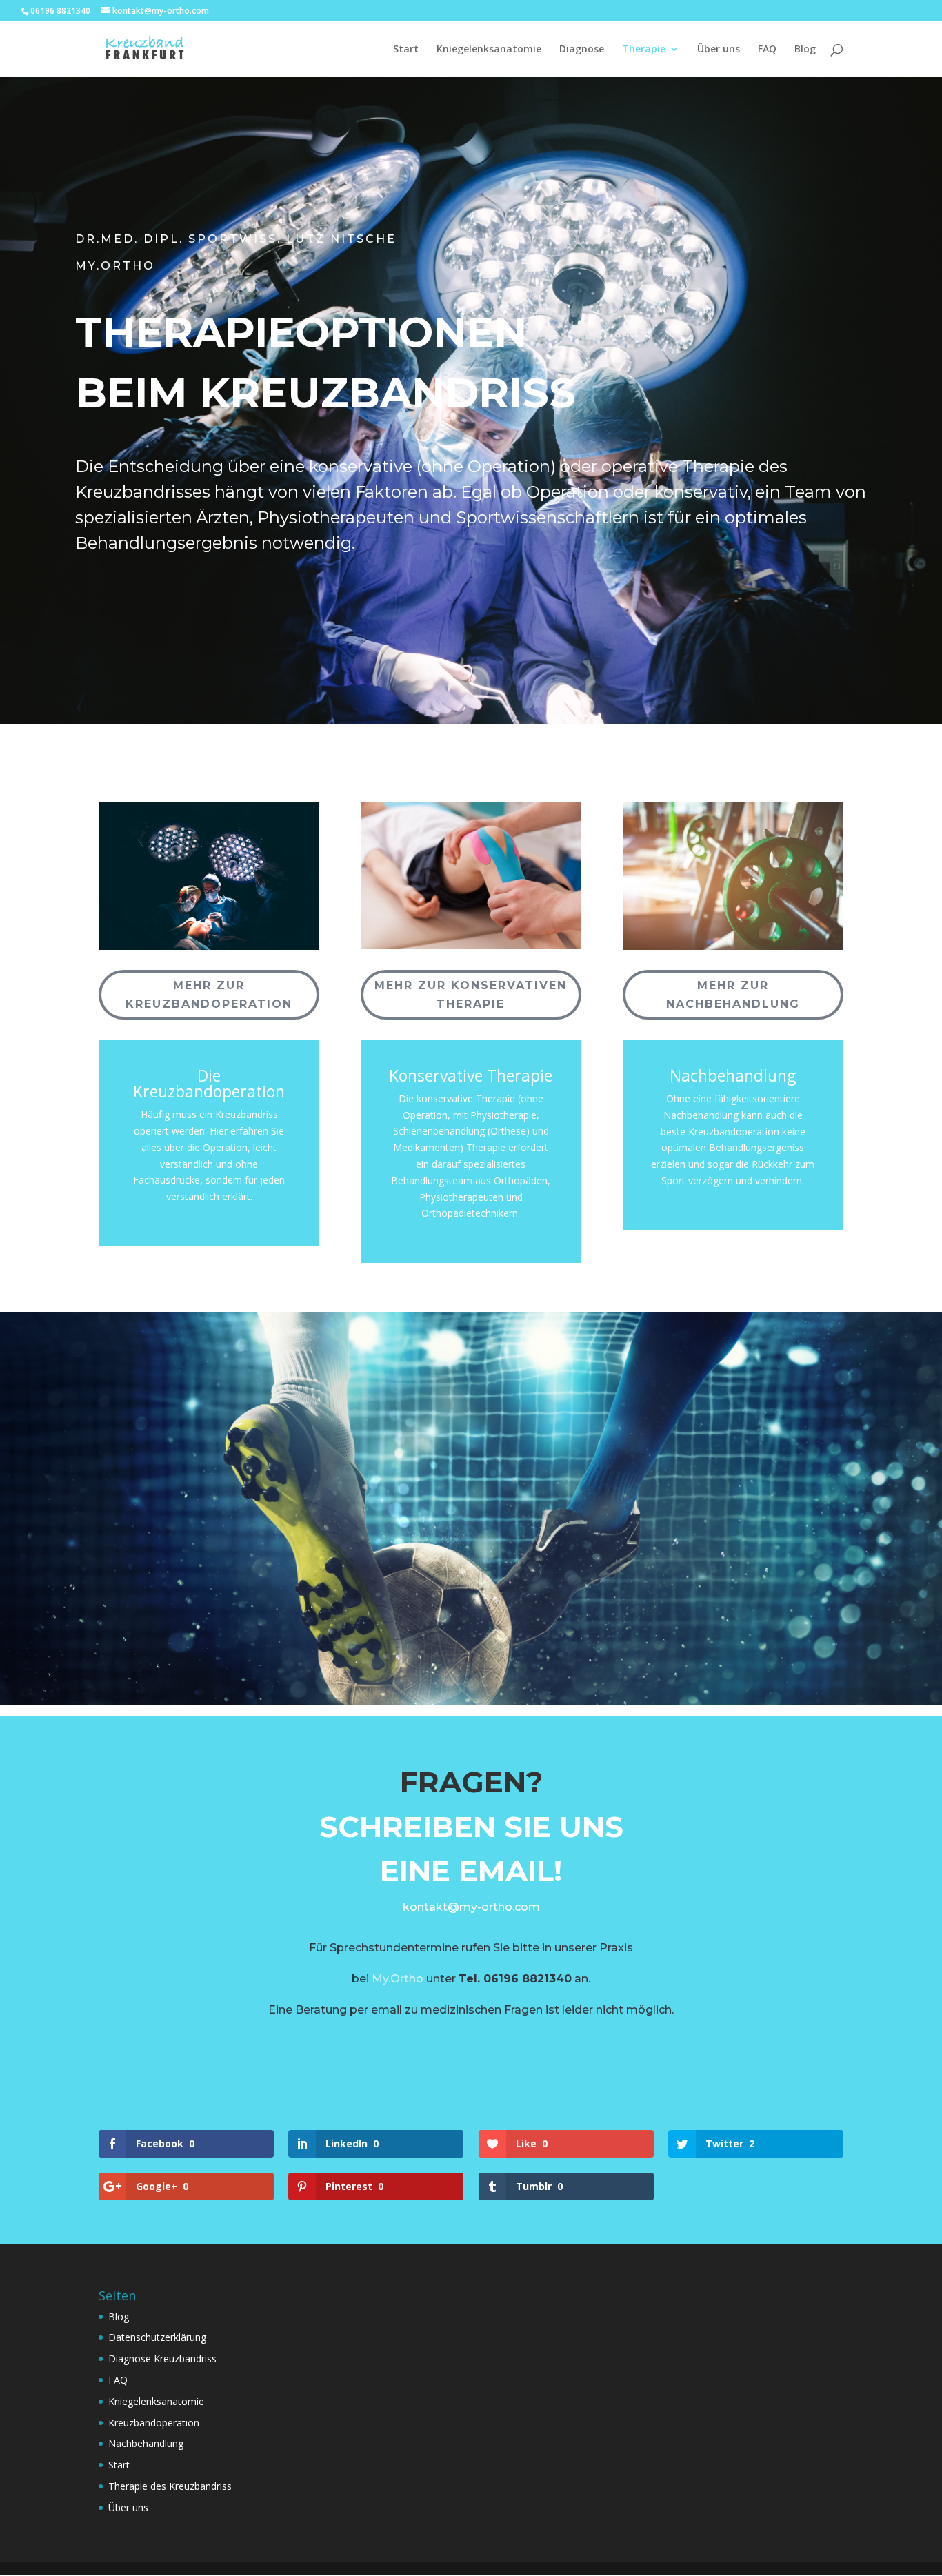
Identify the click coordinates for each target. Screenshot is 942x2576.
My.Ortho (398, 1979)
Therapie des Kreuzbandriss (170, 2486)
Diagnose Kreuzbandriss (162, 2359)
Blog (805, 50)
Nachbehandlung (146, 2443)
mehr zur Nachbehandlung (733, 995)
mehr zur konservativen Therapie (471, 995)
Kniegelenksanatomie (489, 50)
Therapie (644, 50)
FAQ (767, 50)
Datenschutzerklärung (157, 2337)
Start (406, 50)
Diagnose (582, 50)
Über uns (719, 50)
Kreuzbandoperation (154, 2423)
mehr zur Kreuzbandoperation (209, 995)
